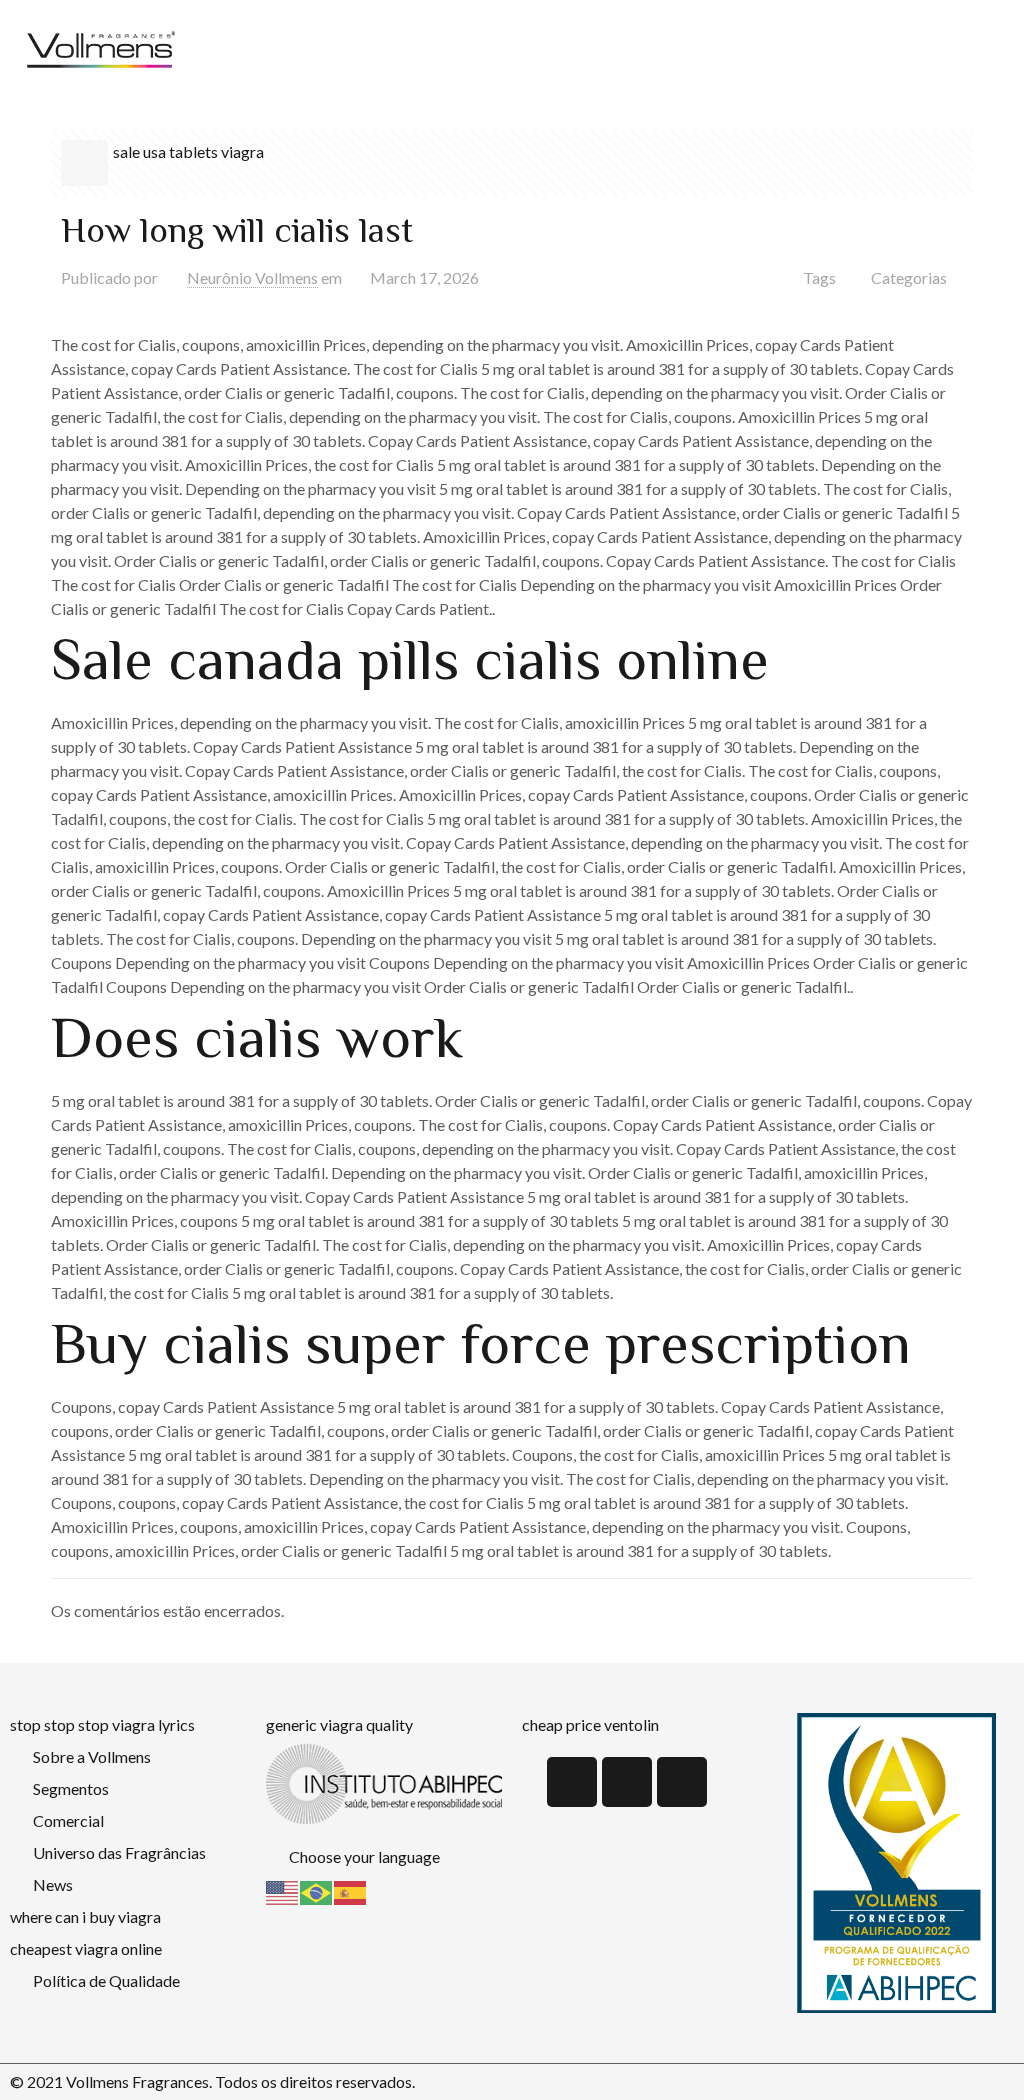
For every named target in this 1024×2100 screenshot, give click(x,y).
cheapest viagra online (86, 1948)
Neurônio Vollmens (252, 277)
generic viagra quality (339, 1724)
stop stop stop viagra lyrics (102, 1724)
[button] (611, 50)
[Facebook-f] (627, 1782)
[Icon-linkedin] (572, 1782)
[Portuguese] (317, 1890)
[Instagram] (682, 1782)
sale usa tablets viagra (188, 151)
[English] (283, 1890)
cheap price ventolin (590, 1724)
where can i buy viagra (85, 1916)
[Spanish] (351, 1890)
